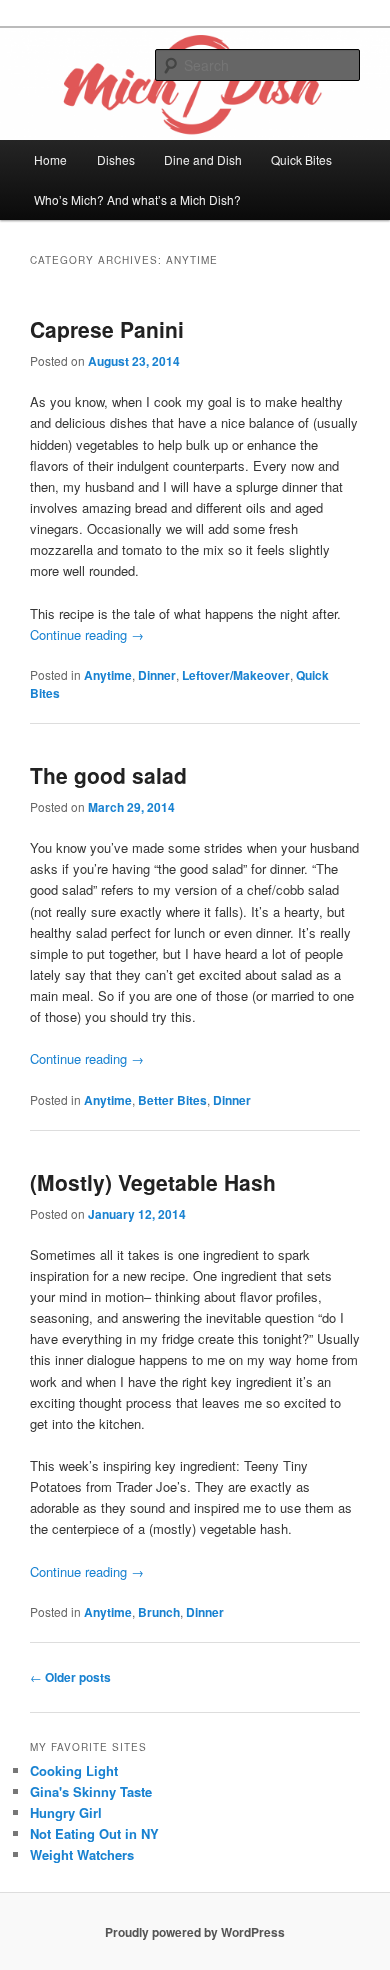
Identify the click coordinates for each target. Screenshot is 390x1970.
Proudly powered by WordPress (195, 1932)
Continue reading (87, 634)
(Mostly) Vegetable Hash (153, 1182)
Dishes (116, 159)
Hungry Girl (66, 1812)
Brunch (159, 1612)
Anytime (108, 675)
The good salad (108, 775)
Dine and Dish (203, 159)
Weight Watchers (82, 1854)
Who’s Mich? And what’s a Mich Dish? (137, 199)
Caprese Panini (107, 329)
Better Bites (172, 1100)
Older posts (70, 1677)
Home (50, 159)
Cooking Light (74, 1770)
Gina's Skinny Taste (91, 1791)
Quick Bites (301, 159)
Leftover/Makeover (236, 675)
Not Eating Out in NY (94, 1833)
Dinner (157, 675)
